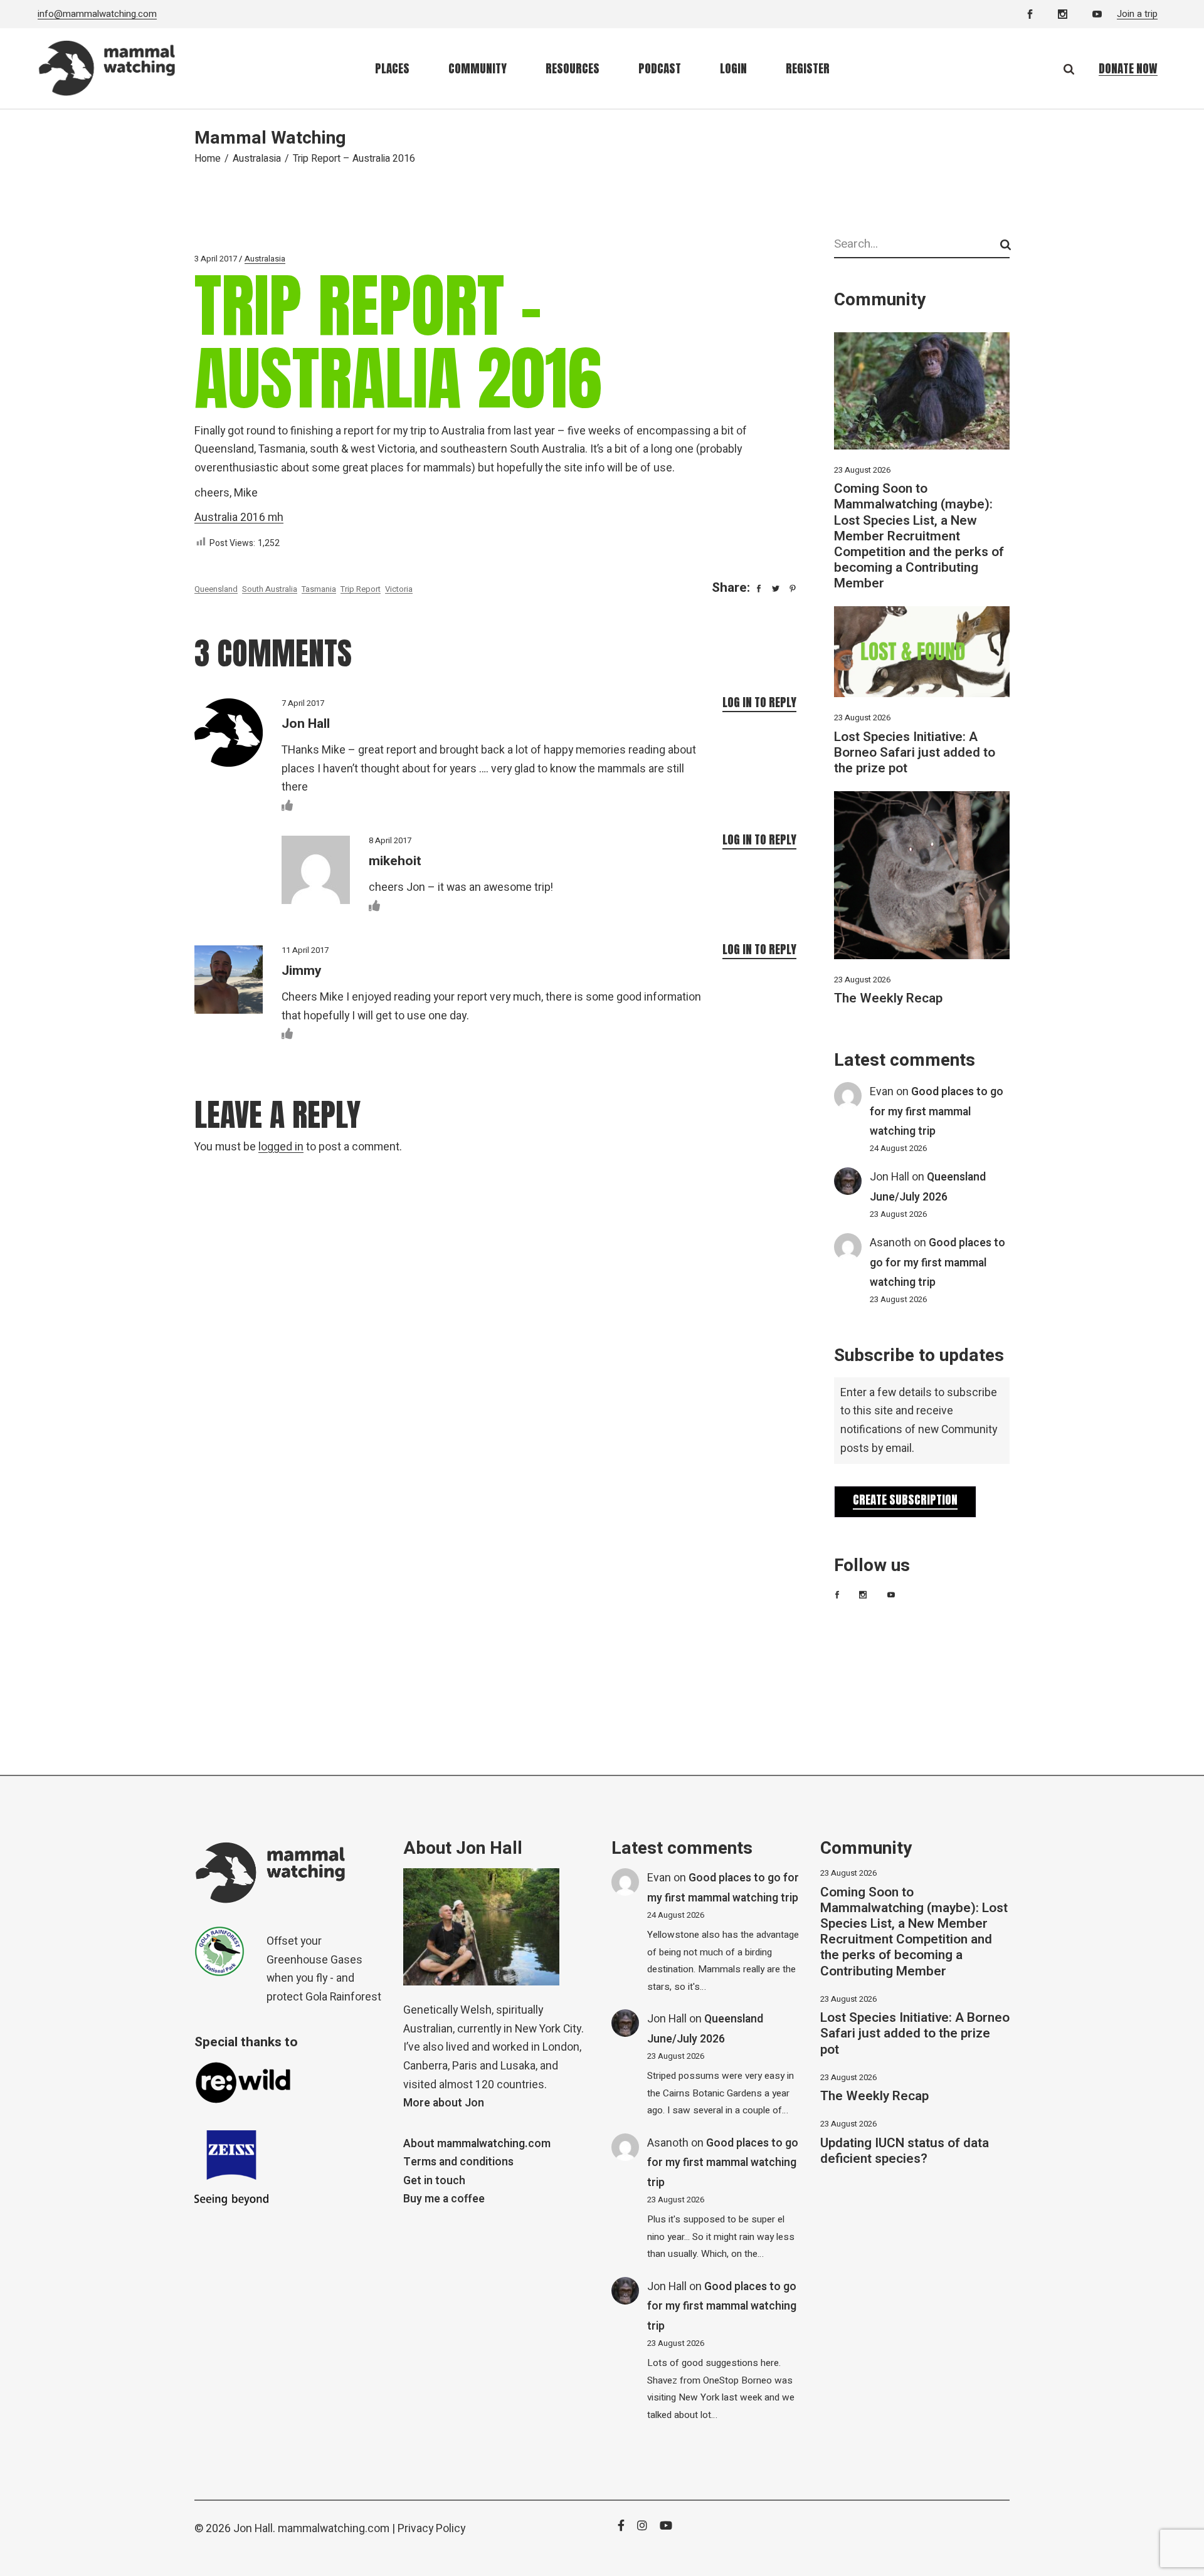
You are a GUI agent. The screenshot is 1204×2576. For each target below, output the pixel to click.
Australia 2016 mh (239, 518)
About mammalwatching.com (477, 2144)
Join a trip (1137, 14)
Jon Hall (890, 1177)
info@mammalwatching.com (97, 14)
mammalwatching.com (334, 2529)
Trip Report (361, 589)
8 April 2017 (390, 840)
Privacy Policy (431, 2529)
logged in (281, 1147)
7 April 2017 (303, 703)
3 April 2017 (216, 259)
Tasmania (319, 589)
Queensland (216, 589)
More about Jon (444, 2103)
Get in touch (434, 2181)
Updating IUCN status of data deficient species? (905, 2151)
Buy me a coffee (444, 2199)
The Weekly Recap (888, 998)
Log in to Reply (759, 702)
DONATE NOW (1128, 68)
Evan (882, 1092)
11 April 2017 (305, 950)
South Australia (270, 589)
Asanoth (890, 1243)
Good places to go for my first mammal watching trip (937, 1112)
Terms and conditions (458, 2162)
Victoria (399, 589)
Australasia (257, 159)
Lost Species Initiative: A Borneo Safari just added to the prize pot (915, 753)
